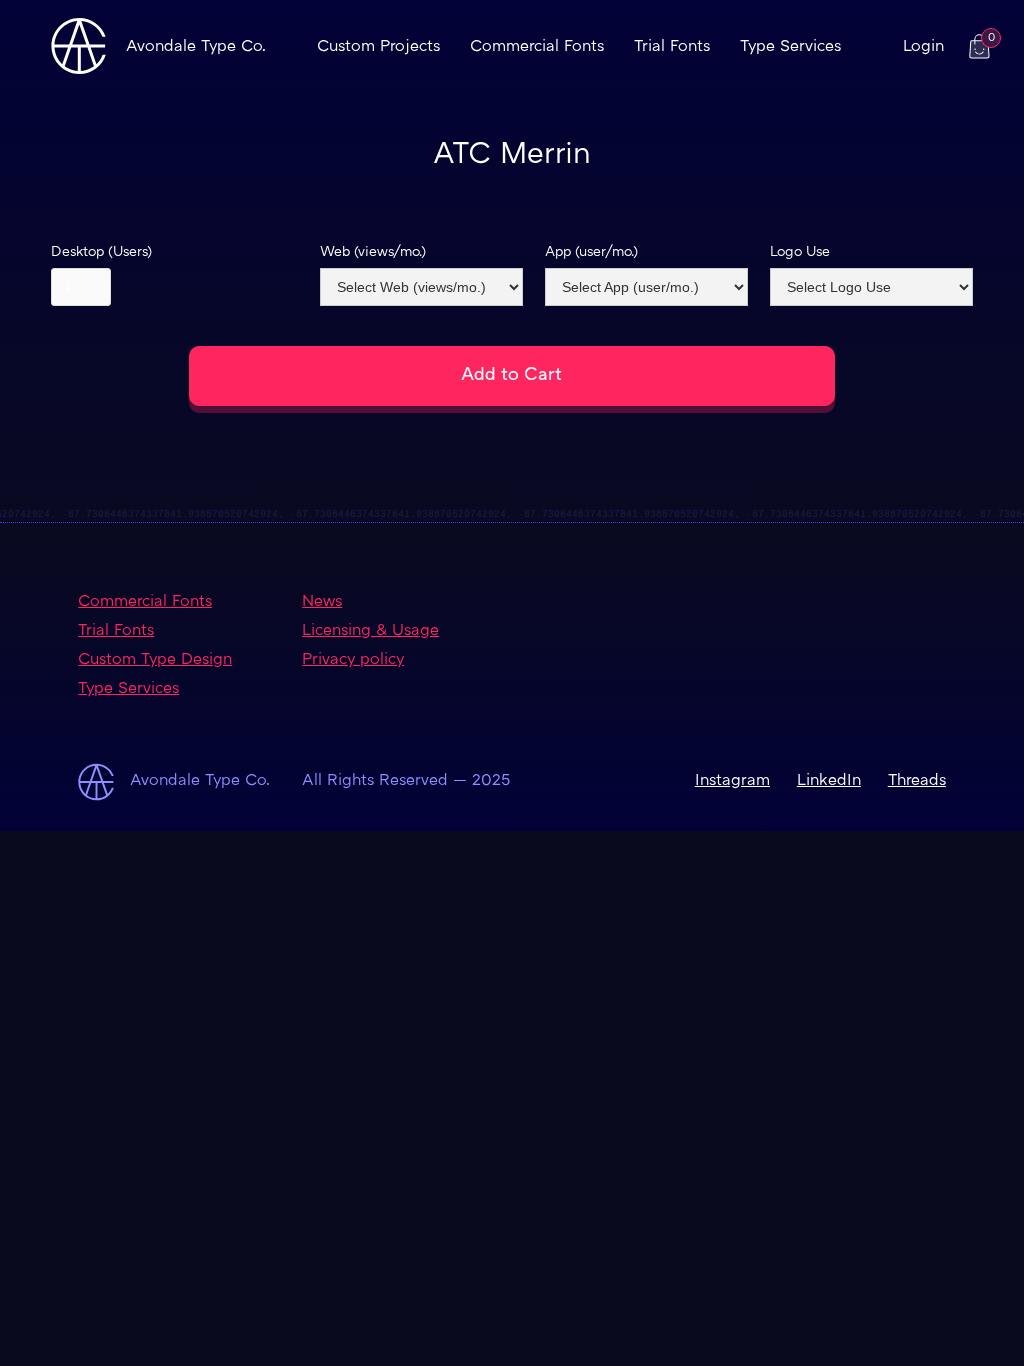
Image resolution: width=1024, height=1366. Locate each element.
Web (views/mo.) (373, 252)
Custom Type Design (155, 660)
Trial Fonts (672, 47)
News (322, 602)
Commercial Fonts (537, 47)
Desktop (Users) (101, 252)
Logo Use (800, 252)
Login (923, 47)
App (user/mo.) (591, 252)
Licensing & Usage (370, 631)
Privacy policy (353, 660)
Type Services (790, 47)
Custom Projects (378, 47)
